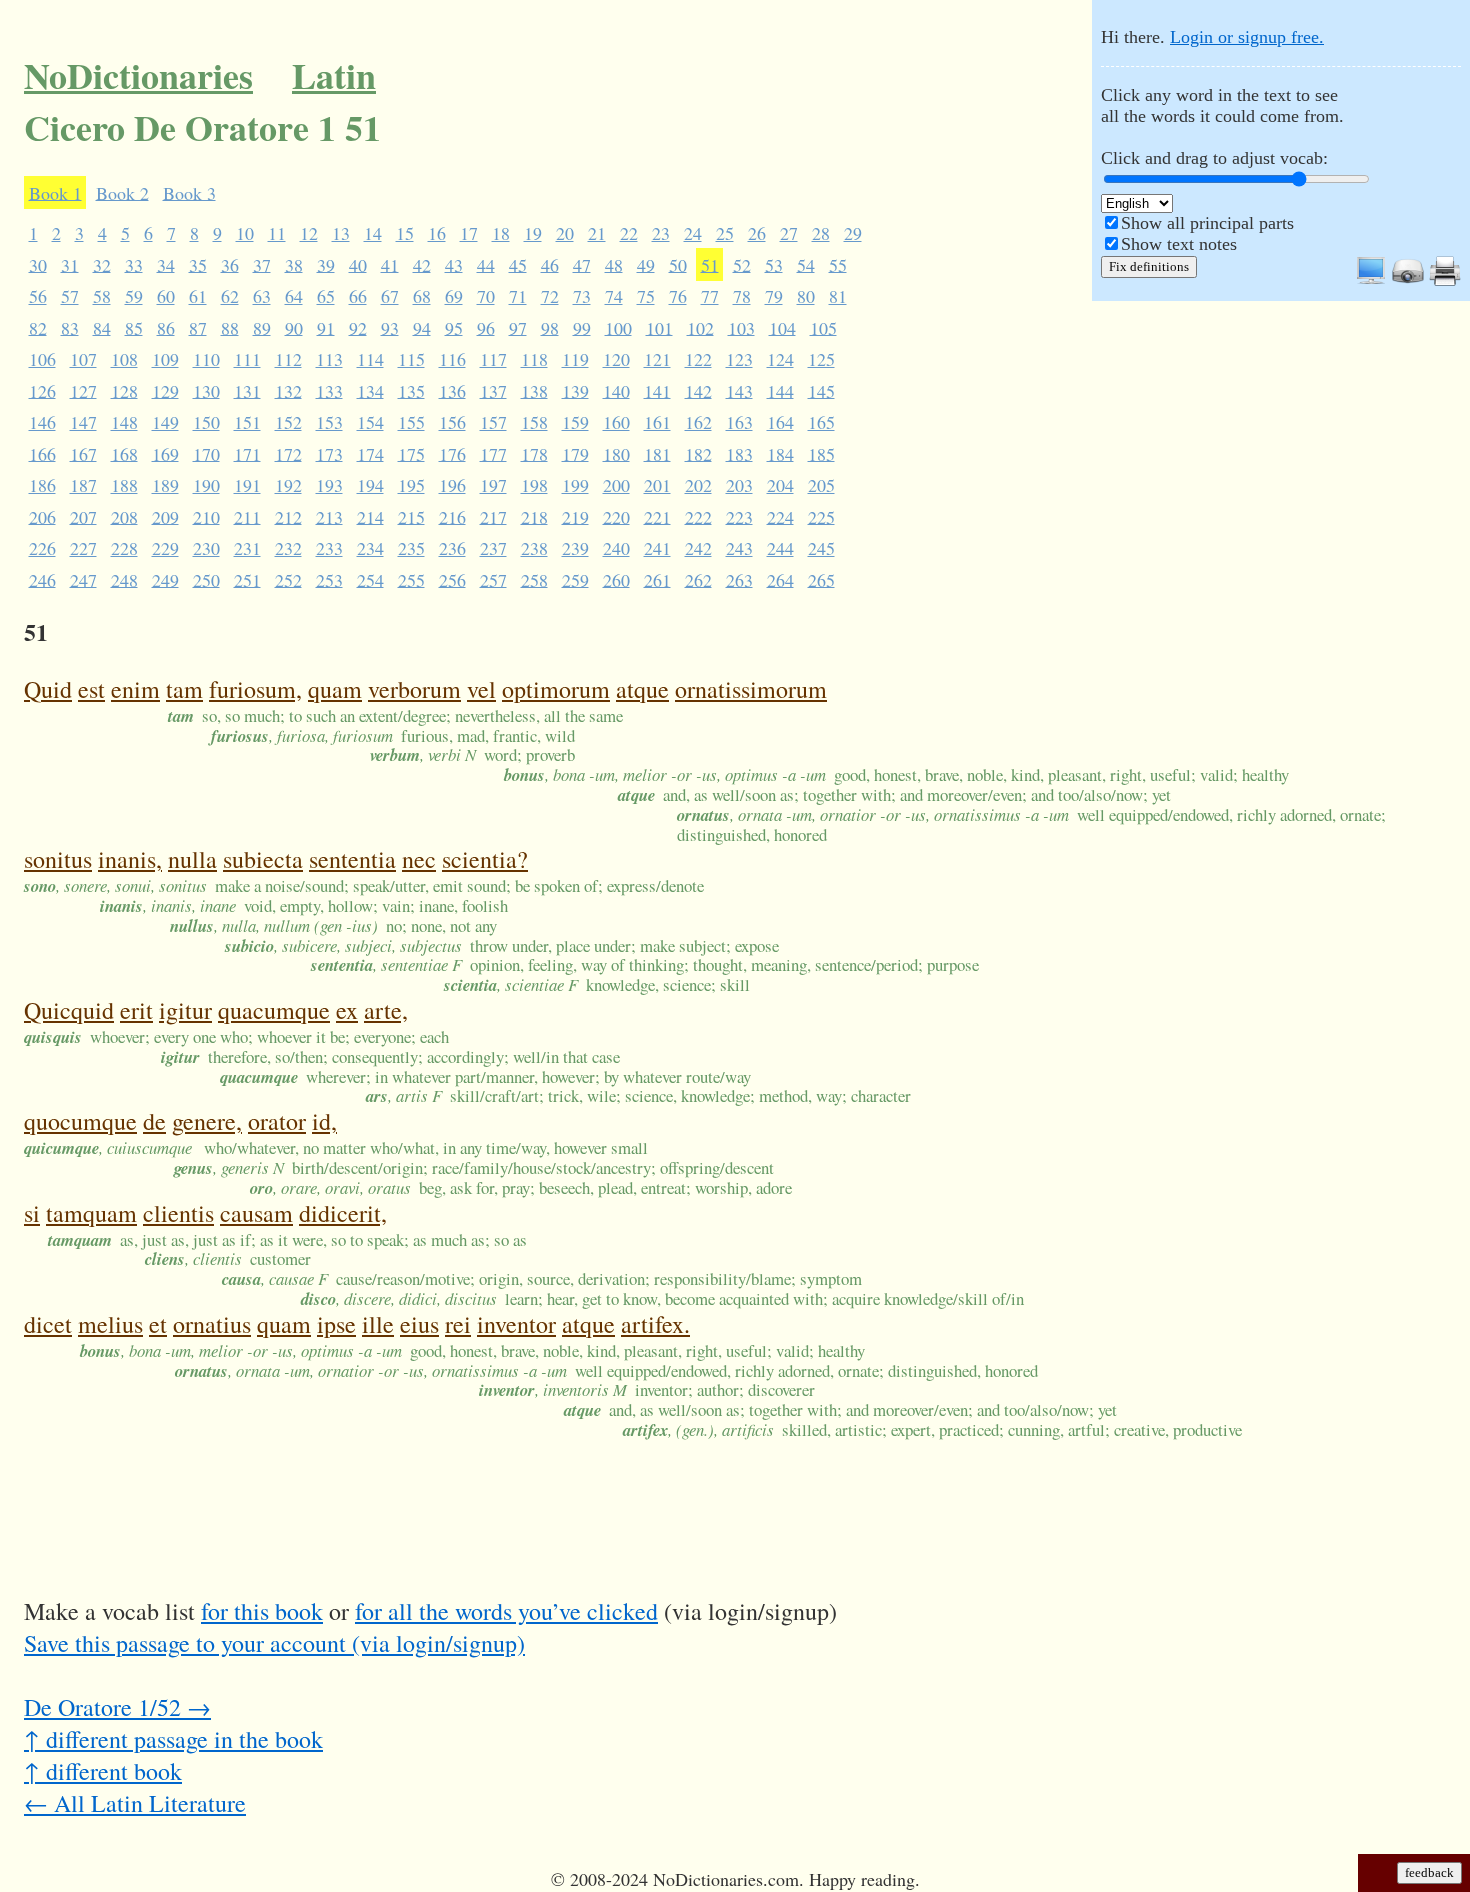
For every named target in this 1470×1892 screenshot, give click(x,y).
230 (206, 548)
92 (358, 327)
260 (616, 579)
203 (739, 485)
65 (326, 296)
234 (370, 548)
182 (698, 453)
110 (206, 359)
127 (83, 390)
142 (698, 390)
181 (657, 453)
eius (419, 1324)
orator (277, 1121)
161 (657, 422)
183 (739, 453)
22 (629, 233)
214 (370, 516)
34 (166, 264)
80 (806, 296)
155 (411, 422)
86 (166, 327)
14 (373, 233)
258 (534, 579)
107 (83, 359)
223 (739, 516)
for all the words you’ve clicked (506, 1611)
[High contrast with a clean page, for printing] (1445, 281)
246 (42, 579)
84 (102, 327)
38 (294, 264)
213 (329, 516)
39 (326, 264)
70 (486, 296)
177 (493, 453)
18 (501, 233)
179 (575, 453)
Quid (48, 689)
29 (853, 233)
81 (838, 296)
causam (256, 1213)
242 (698, 548)
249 (165, 579)
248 (124, 579)
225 (821, 516)
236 (452, 548)
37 (262, 264)
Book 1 (55, 192)
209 (165, 516)
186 (42, 485)
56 (38, 296)
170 (206, 453)
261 (657, 579)
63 (262, 296)
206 (42, 516)
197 (493, 485)
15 (405, 233)
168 (124, 453)
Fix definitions (1149, 266)
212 (288, 516)
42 (422, 264)
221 (657, 516)
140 (616, 390)
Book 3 (189, 192)
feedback (1429, 1872)
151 (247, 422)
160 (616, 422)
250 (206, 579)
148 (124, 422)
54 (806, 264)
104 (782, 327)
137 (493, 390)
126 (42, 390)
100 (618, 327)
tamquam (91, 1213)
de (154, 1121)
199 (575, 485)
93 (390, 327)
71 (518, 296)
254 (370, 579)
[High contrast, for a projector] (1408, 281)
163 (739, 422)
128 (124, 390)
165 (821, 422)
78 (742, 296)
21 (597, 233)
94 (422, 327)
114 (370, 359)
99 (582, 327)
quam (335, 689)
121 (657, 359)
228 (124, 548)
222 (698, 516)
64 (294, 296)
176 (452, 453)
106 (42, 359)
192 (288, 485)
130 (206, 390)
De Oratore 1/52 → (117, 1707)
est (91, 689)
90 (294, 327)
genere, (207, 1121)
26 (757, 233)
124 (780, 359)
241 (657, 548)
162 (698, 422)
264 (780, 579)
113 (329, 359)
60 (166, 296)
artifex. (655, 1324)
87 (198, 327)
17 (469, 233)
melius (110, 1324)
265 (821, 579)
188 (124, 485)
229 (165, 548)
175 (411, 453)
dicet (48, 1324)
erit (136, 1010)
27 (789, 233)
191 (247, 485)
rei (458, 1324)
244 (780, 548)
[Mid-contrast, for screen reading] (1371, 281)
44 (486, 264)
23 (661, 233)
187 (83, 485)
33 (134, 264)
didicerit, (343, 1213)
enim (135, 689)
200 (616, 485)
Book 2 (122, 192)
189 (165, 485)
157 (493, 422)
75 (646, 296)
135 (411, 390)
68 (422, 296)
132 (288, 390)
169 (165, 453)
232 (288, 548)
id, (324, 1121)
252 (288, 579)
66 (358, 296)
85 (134, 327)
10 (245, 233)
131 (247, 390)
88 (230, 327)
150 (206, 422)
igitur (185, 1010)
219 (575, 516)
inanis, (130, 859)
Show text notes (1179, 244)
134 (370, 390)
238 (534, 548)
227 (83, 548)
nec (419, 859)
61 (198, 296)
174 (370, 453)
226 (42, 548)
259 (575, 579)
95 (454, 327)
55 (838, 264)
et (158, 1324)
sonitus (58, 859)
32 (102, 264)
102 (700, 327)
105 (823, 327)
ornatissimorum (751, 689)
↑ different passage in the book (173, 1739)
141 (657, 390)
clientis (178, 1213)
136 (452, 390)
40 (358, 264)
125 (821, 359)
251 (247, 579)
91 (326, 327)
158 (534, 422)
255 (411, 579)
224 (780, 516)
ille (378, 1324)
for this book (262, 1611)
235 (411, 548)
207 (83, 516)
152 (288, 422)
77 (710, 296)
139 (575, 390)
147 (83, 422)
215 (411, 516)
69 (454, 296)
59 (134, 296)
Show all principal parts (1207, 223)
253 (329, 579)
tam (184, 689)
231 (247, 548)
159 (575, 422)
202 (698, 485)
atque (642, 689)
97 (518, 327)
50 (678, 264)
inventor (516, 1324)
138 (534, 390)
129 (165, 390)
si (32, 1213)
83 (70, 327)
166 (42, 453)
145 (821, 390)
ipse (336, 1324)
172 (288, 453)
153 (329, 422)
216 (452, 516)
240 (616, 548)
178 (534, 453)
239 (575, 548)
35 (198, 264)
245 (821, 548)
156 (452, 422)
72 (550, 296)
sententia (352, 859)
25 (725, 233)
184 (780, 453)
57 (70, 296)
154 (370, 422)
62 (230, 296)
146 (42, 422)
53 (774, 264)
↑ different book (103, 1771)
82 (38, 327)
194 (370, 485)
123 (739, 359)
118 (534, 359)
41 (390, 264)
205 (821, 485)
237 (493, 548)
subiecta (263, 859)
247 (83, 579)
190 (206, 485)
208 (124, 516)
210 (206, 516)
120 (616, 359)
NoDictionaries (138, 75)
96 (486, 327)
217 (493, 516)
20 (565, 233)
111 (247, 359)
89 (262, 327)
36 (230, 264)
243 (739, 548)
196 (452, 485)
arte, (386, 1010)
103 (741, 327)
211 (247, 516)
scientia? (485, 859)
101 (659, 327)
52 (742, 264)
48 (614, 264)
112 (288, 359)
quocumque (80, 1121)
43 (454, 264)
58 (102, 296)
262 (698, 579)
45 (518, 264)
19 (533, 233)
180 (616, 453)
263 (739, 579)
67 (390, 296)
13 (341, 233)
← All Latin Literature (135, 1803)
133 (329, 390)
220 (616, 516)
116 (452, 359)
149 (165, 422)
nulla (192, 859)
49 (646, 264)
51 (710, 264)
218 (534, 516)
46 (550, 264)
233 (329, 548)
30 (38, 264)
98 (550, 327)
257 (493, 579)
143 (739, 390)
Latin (334, 75)
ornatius (212, 1324)
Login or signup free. (1247, 37)
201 (657, 485)
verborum (414, 689)
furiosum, (255, 689)
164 (780, 422)
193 (329, 485)
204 (780, 485)
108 (124, 359)
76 (678, 296)
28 (821, 233)
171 (247, 453)
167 (83, 453)
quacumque (274, 1010)
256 (452, 579)
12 (309, 233)
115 (411, 359)
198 (534, 485)
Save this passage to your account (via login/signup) (274, 1643)
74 (614, 296)
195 (411, 485)
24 (693, 233)
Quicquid (69, 1010)
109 (165, 359)
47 (582, 264)
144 (780, 390)
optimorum (556, 689)
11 (277, 233)
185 (821, 453)
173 (329, 453)
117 (493, 359)
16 (437, 233)
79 (774, 296)
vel (481, 689)
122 (698, 359)
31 (70, 264)
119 (575, 359)
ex (347, 1010)
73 (582, 296)
